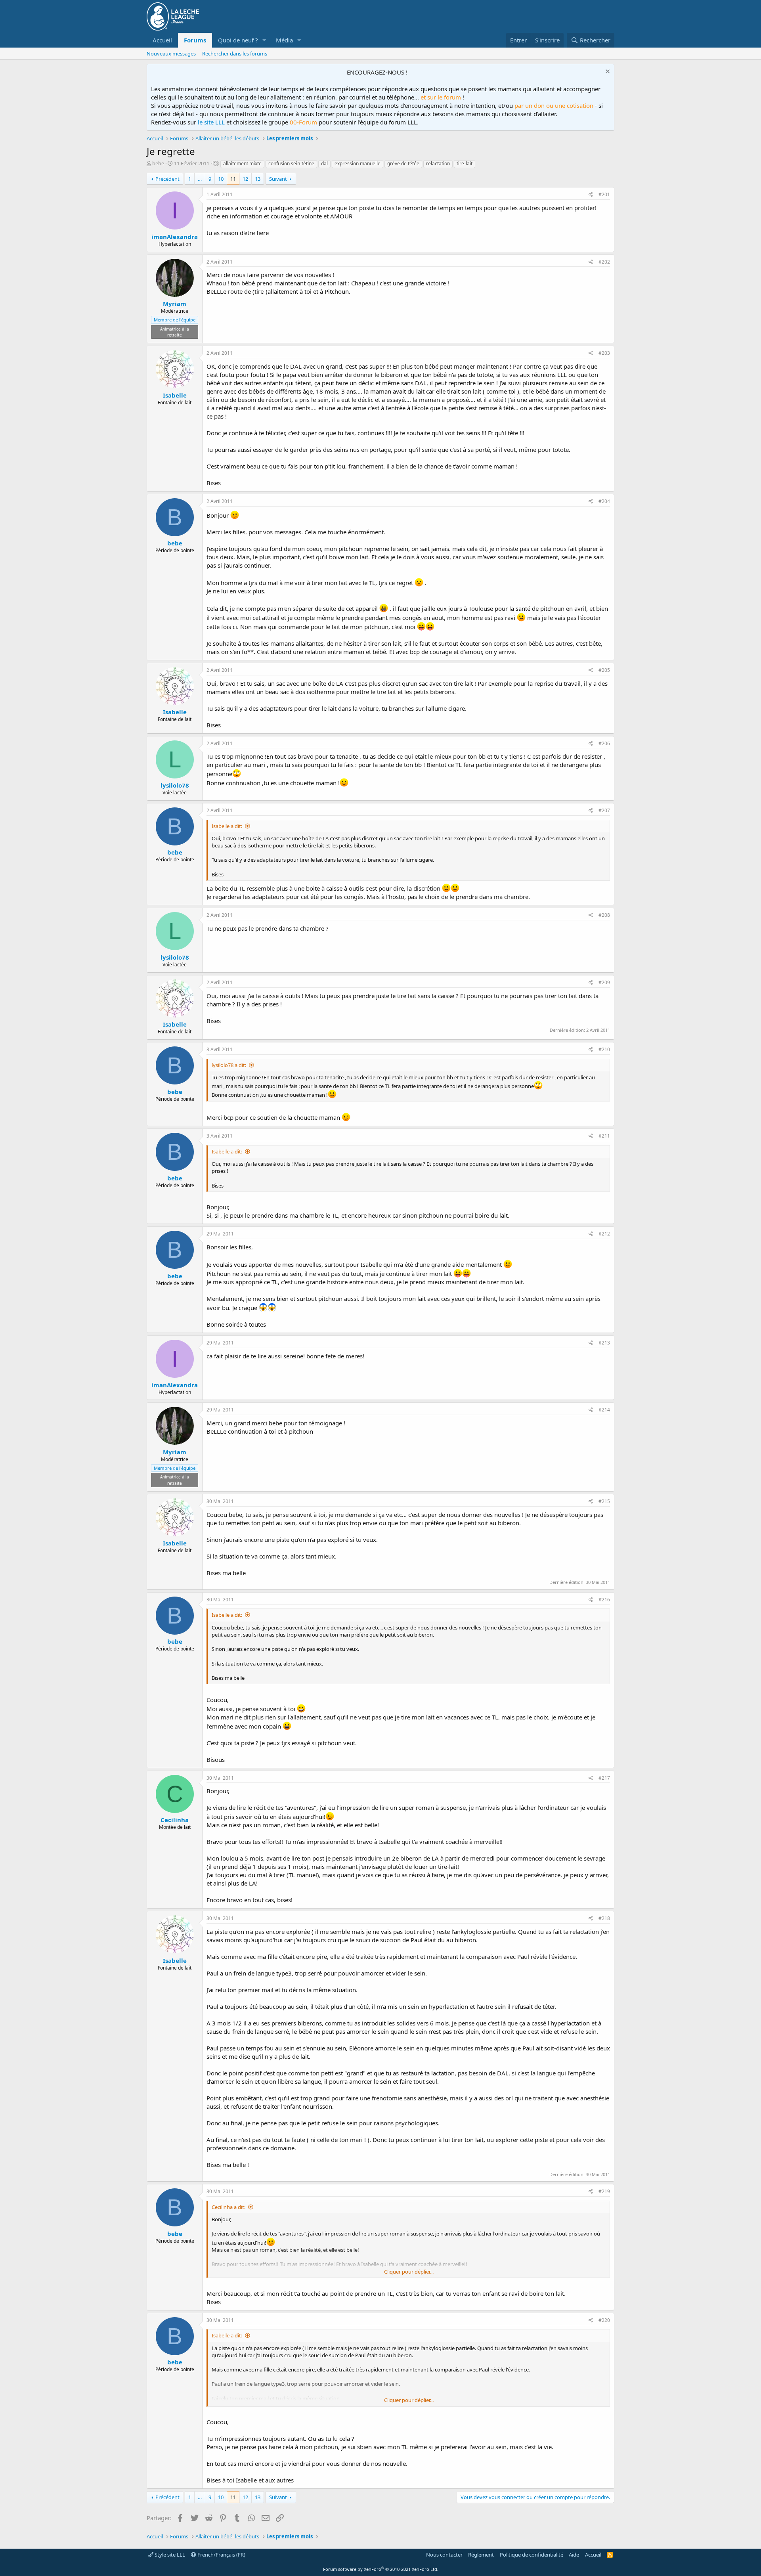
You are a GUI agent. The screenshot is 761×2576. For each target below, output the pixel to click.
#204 (604, 501)
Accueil (162, 40)
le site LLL (211, 122)
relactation (438, 164)
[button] (264, 40)
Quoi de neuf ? (238, 40)
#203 (604, 353)
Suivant (278, 179)
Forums (195, 40)
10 (221, 179)
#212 (604, 1234)
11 (233, 179)
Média (284, 40)
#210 (604, 1049)
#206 (604, 743)
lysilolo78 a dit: (229, 1065)
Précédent (167, 179)
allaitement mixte (242, 164)
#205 (604, 670)
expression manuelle (358, 164)
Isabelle (175, 395)
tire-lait (465, 164)
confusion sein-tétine (291, 164)
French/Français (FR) (221, 2555)
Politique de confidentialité (532, 2555)
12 (245, 179)
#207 (604, 810)
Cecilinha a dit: (228, 2207)
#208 (604, 915)
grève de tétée (403, 164)
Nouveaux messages (171, 54)
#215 (604, 1501)
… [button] (200, 179)
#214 (604, 1410)
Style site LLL (169, 2555)
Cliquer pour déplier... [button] (409, 2272)
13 (258, 179)
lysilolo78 (175, 785)
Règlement (481, 2555)
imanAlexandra (175, 237)
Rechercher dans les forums (235, 54)
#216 (604, 1600)
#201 (604, 194)
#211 (604, 1136)
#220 (604, 2320)
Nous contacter (444, 2555)
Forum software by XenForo (381, 2569)
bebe (158, 163)
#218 (604, 1918)
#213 (604, 1343)
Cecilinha (175, 1820)
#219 (604, 2191)
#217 (604, 1778)
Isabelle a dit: (227, 826)
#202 (604, 262)
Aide (574, 2555)
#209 (604, 982)
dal (324, 164)
